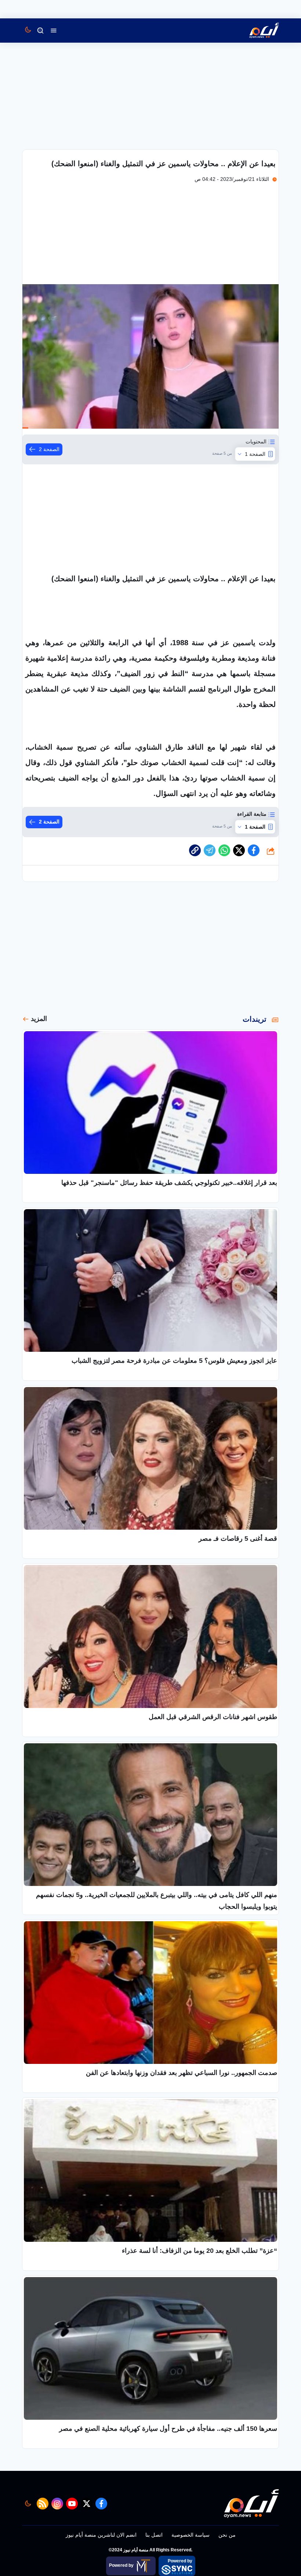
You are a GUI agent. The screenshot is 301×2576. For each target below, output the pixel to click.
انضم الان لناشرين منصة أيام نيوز (101, 2535)
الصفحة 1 (255, 454)
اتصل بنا (154, 2535)
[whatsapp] (195, 850)
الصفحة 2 (49, 449)
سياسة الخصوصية (191, 2535)
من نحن (227, 2535)
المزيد (39, 1019)
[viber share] (210, 850)
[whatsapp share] (224, 850)
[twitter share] (239, 850)
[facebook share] (254, 850)
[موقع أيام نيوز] (256, 31)
